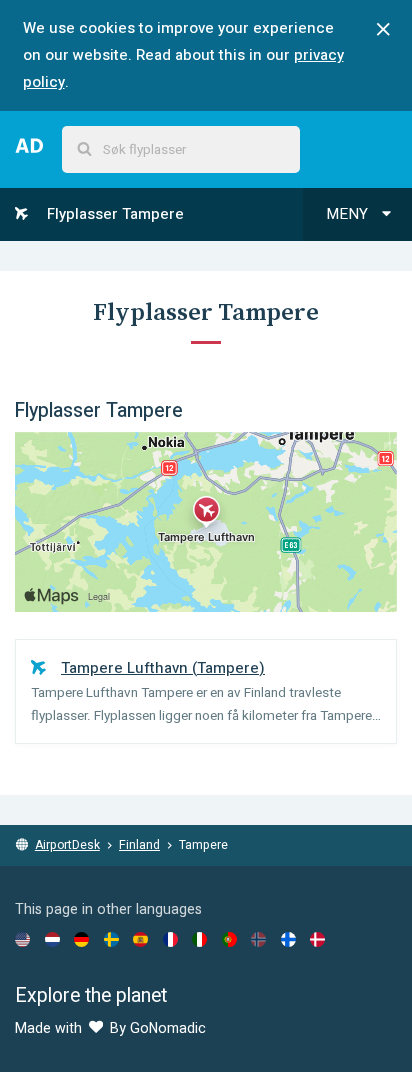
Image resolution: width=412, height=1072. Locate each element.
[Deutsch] (81, 939)
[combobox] (181, 149)
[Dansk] (317, 939)
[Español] (140, 939)
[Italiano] (199, 939)
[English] (22, 939)
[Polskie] (229, 939)
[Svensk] (111, 939)
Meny (349, 214)
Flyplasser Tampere (113, 214)
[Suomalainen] (288, 939)
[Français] (170, 939)
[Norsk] (258, 939)
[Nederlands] (52, 939)
